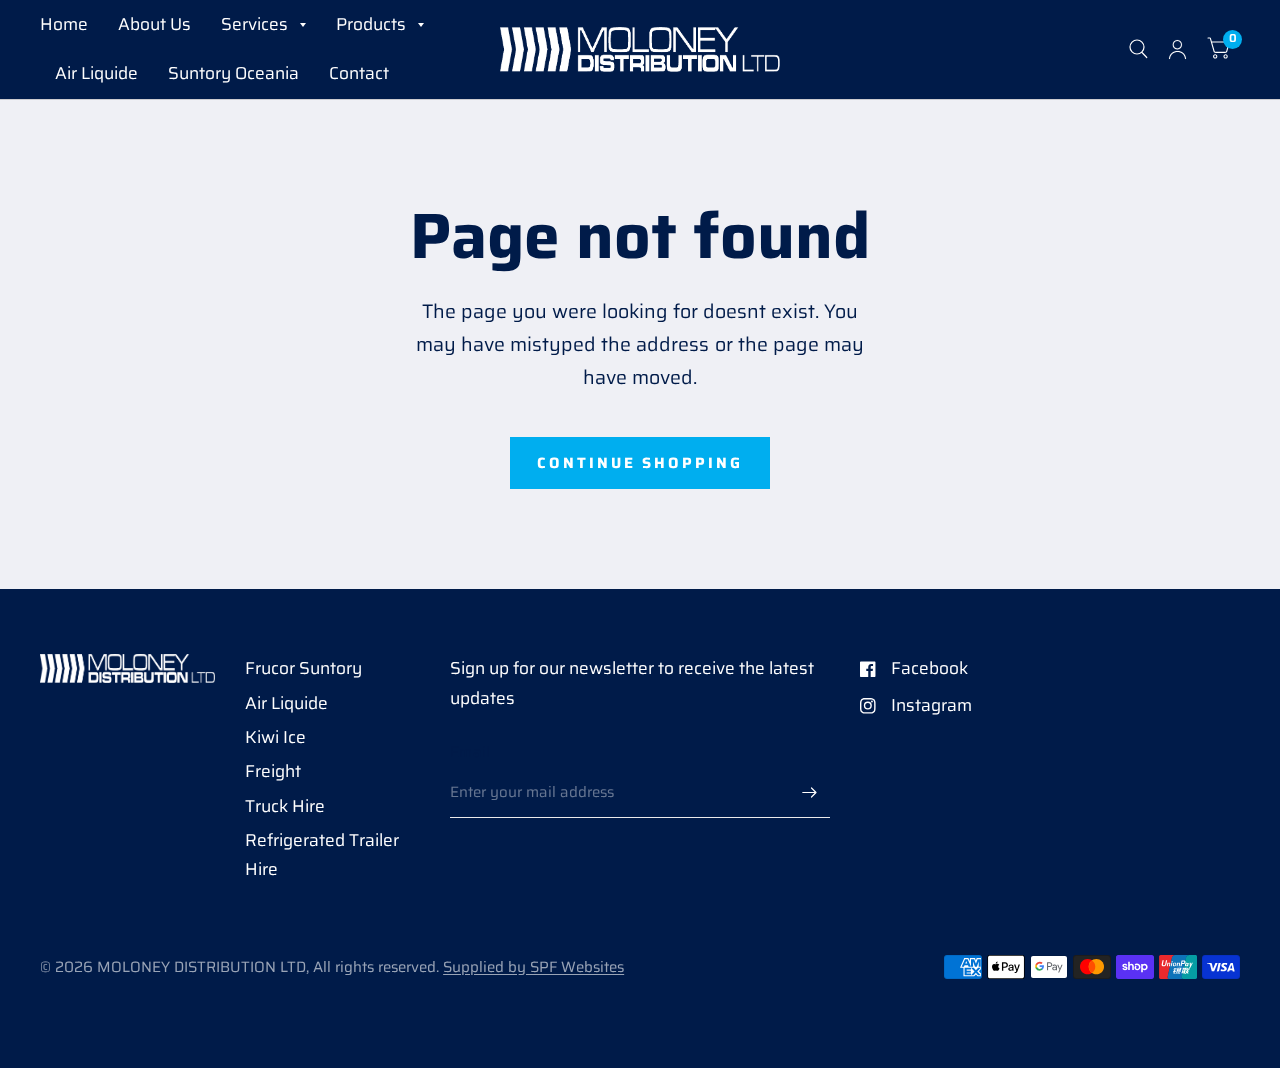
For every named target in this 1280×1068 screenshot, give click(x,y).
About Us (154, 24)
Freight (273, 771)
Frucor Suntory (303, 668)
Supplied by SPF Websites (533, 967)
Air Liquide (96, 73)
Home (64, 24)
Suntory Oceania (233, 73)
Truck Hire (285, 806)
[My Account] (1177, 49)
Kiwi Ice (275, 737)
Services (254, 24)
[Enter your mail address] (810, 792)
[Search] (1138, 49)
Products (371, 24)
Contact (359, 73)
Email (470, 752)
